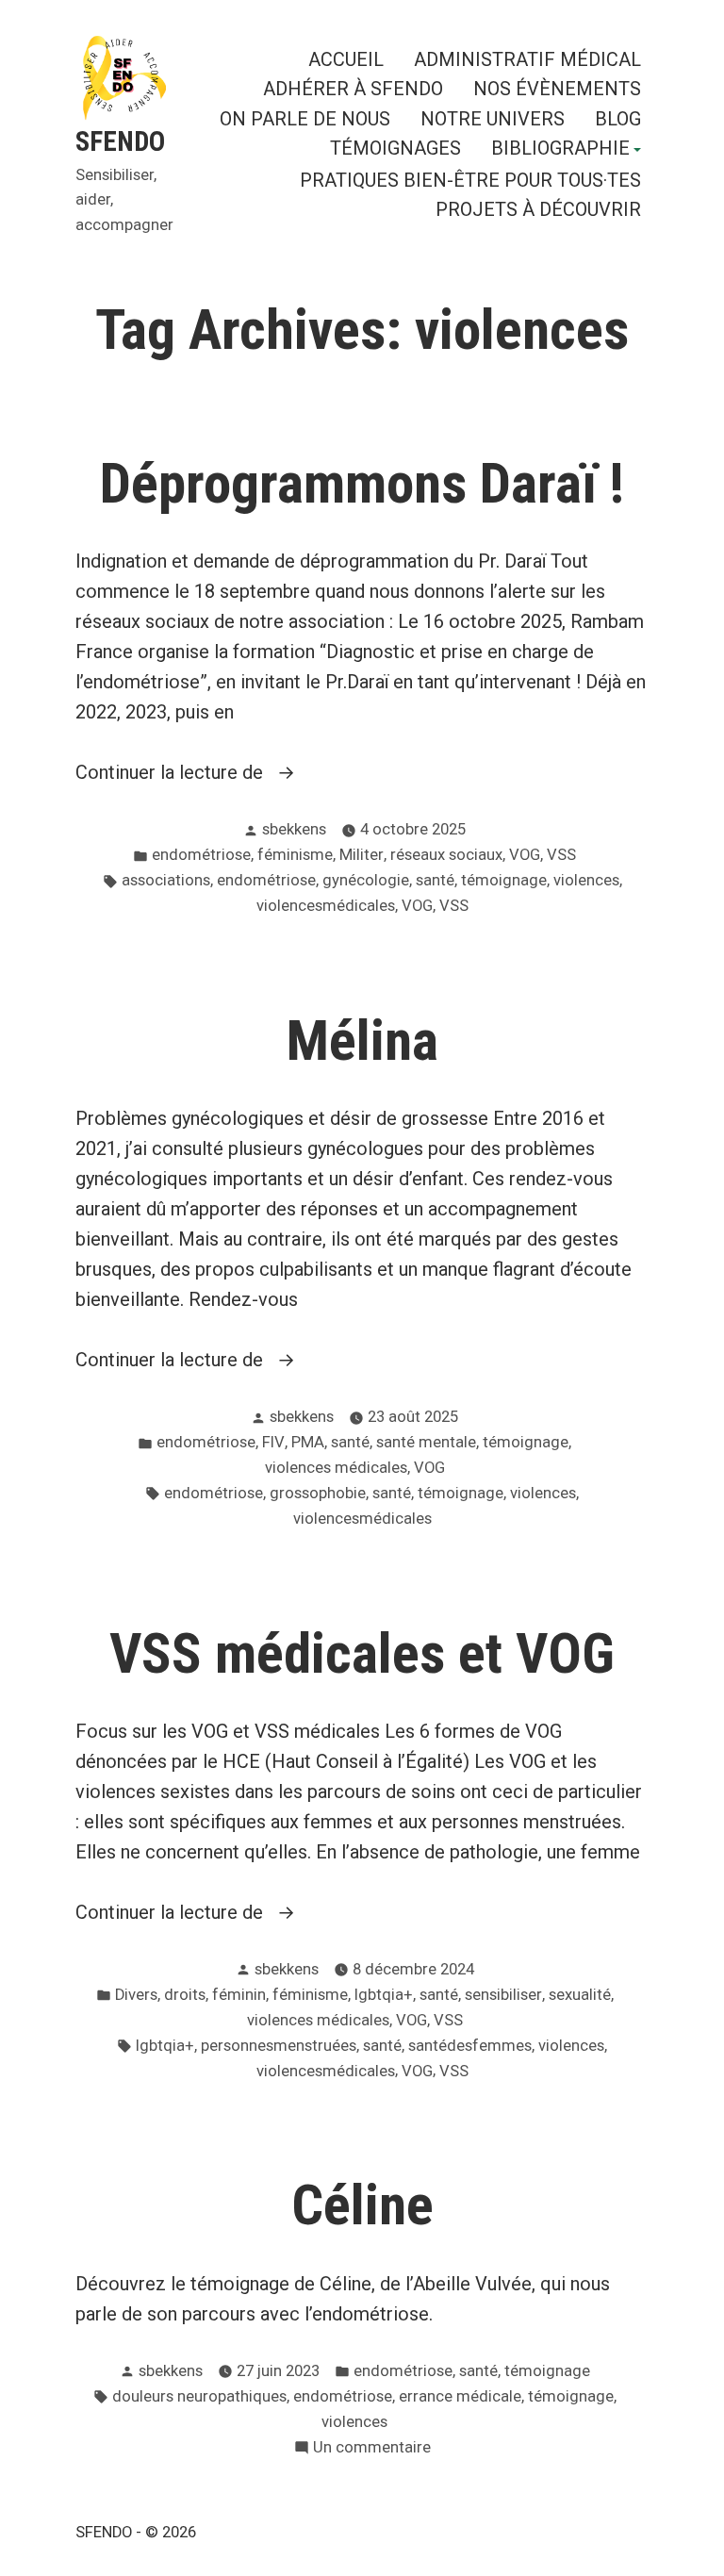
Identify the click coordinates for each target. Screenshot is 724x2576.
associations (166, 880)
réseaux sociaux (446, 855)
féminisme (295, 855)
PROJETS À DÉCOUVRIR (538, 210)
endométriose (201, 855)
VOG (525, 855)
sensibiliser (503, 1995)
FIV (273, 1442)
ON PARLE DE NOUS (305, 118)
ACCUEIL (346, 59)
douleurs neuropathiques (199, 2396)
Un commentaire (372, 2449)
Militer (362, 855)
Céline (362, 2205)
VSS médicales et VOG (362, 1654)
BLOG (618, 118)
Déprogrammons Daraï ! (362, 484)
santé (435, 880)
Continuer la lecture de (247, 774)
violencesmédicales (326, 906)
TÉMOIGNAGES (395, 150)
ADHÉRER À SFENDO (353, 89)
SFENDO (120, 141)
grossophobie (318, 1493)
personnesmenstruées (279, 2046)
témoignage (504, 880)
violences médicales (336, 1468)
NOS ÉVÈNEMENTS (557, 89)
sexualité (580, 1995)
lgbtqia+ (384, 1995)
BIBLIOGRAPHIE (560, 150)
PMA (308, 1442)
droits (185, 1995)
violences (586, 880)
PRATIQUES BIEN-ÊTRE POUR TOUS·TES (470, 180)
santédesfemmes (470, 2046)
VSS (561, 855)
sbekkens (294, 829)
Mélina (362, 1041)
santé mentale (426, 1442)
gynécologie (366, 880)
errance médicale (460, 2396)
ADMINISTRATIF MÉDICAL (527, 59)
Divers (136, 1995)
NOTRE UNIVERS (493, 118)
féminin (239, 1995)
